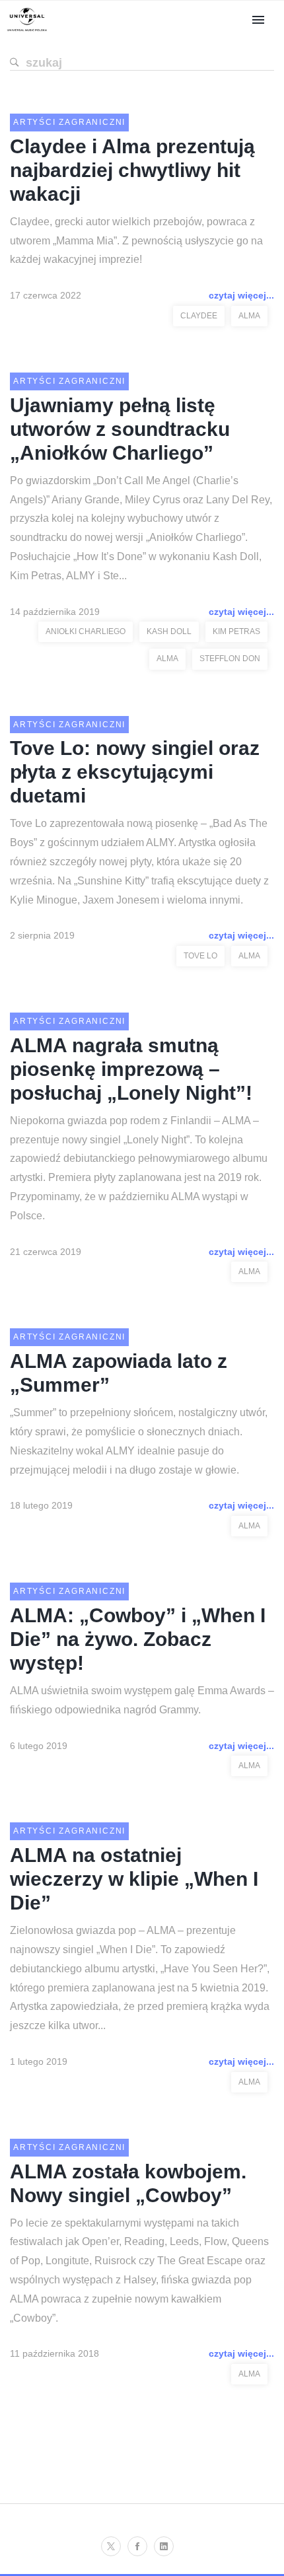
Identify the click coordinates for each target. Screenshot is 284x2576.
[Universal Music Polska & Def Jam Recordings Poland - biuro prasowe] (27, 31)
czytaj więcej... (241, 295)
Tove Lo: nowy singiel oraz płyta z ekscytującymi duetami (135, 772)
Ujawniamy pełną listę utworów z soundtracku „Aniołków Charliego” (120, 429)
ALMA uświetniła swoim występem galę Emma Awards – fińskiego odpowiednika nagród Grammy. (142, 1700)
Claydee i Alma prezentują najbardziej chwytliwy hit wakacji (132, 170)
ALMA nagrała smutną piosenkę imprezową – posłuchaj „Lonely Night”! (131, 1069)
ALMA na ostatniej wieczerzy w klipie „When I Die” (134, 1879)
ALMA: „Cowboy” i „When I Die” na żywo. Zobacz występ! (138, 1639)
